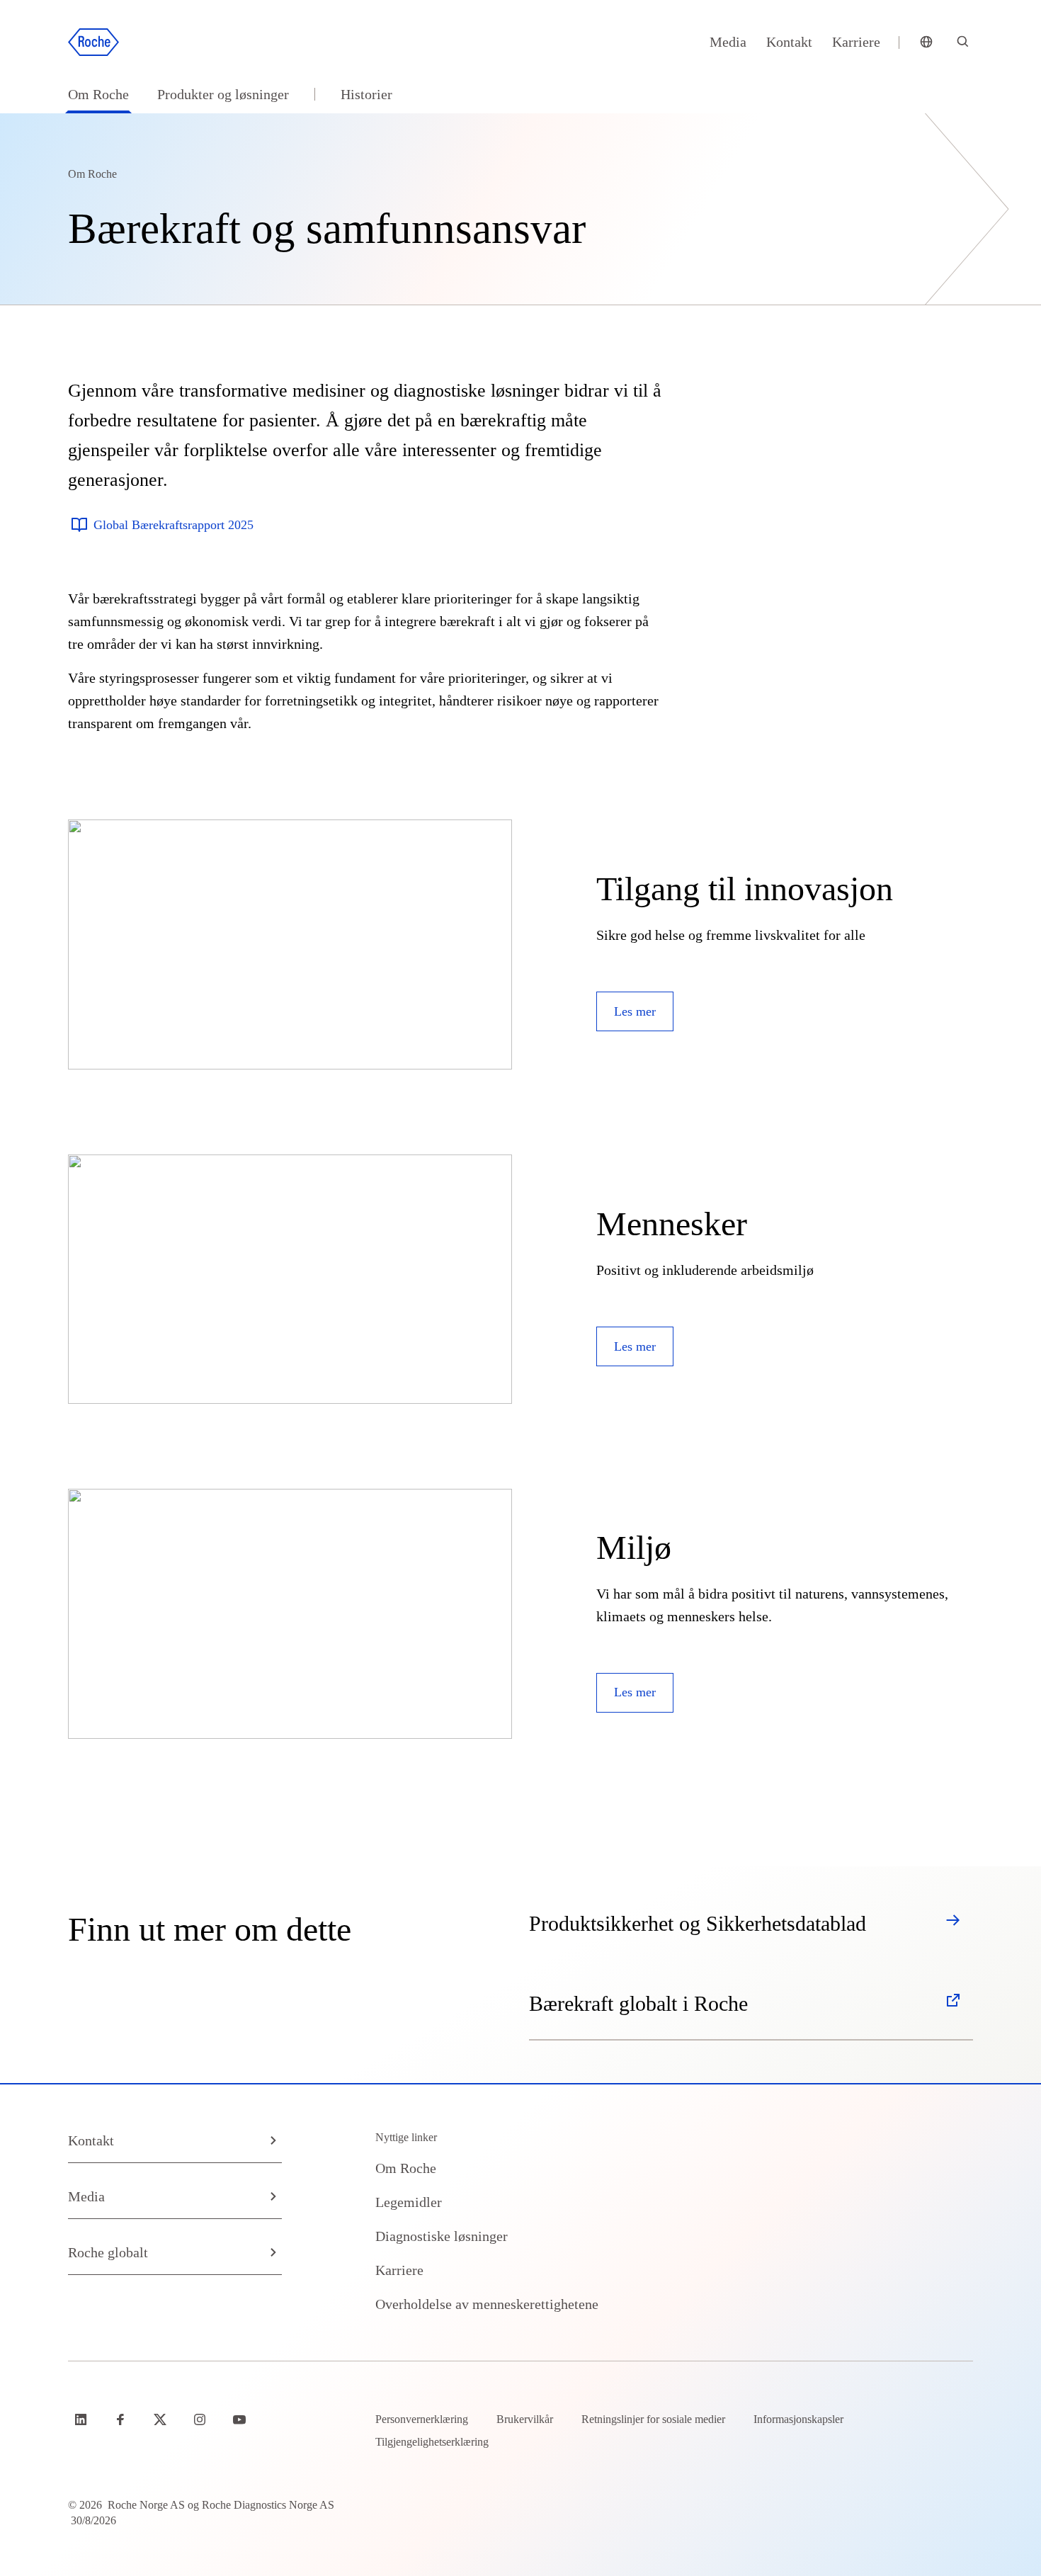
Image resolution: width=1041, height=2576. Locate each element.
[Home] (93, 42)
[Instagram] (201, 2419)
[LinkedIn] (82, 2419)
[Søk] (963, 42)
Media (728, 42)
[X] (161, 2419)
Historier (366, 94)
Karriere (856, 42)
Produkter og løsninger (223, 94)
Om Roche (98, 94)
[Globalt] (926, 42)
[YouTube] (241, 2419)
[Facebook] (122, 2419)
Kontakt (789, 42)
